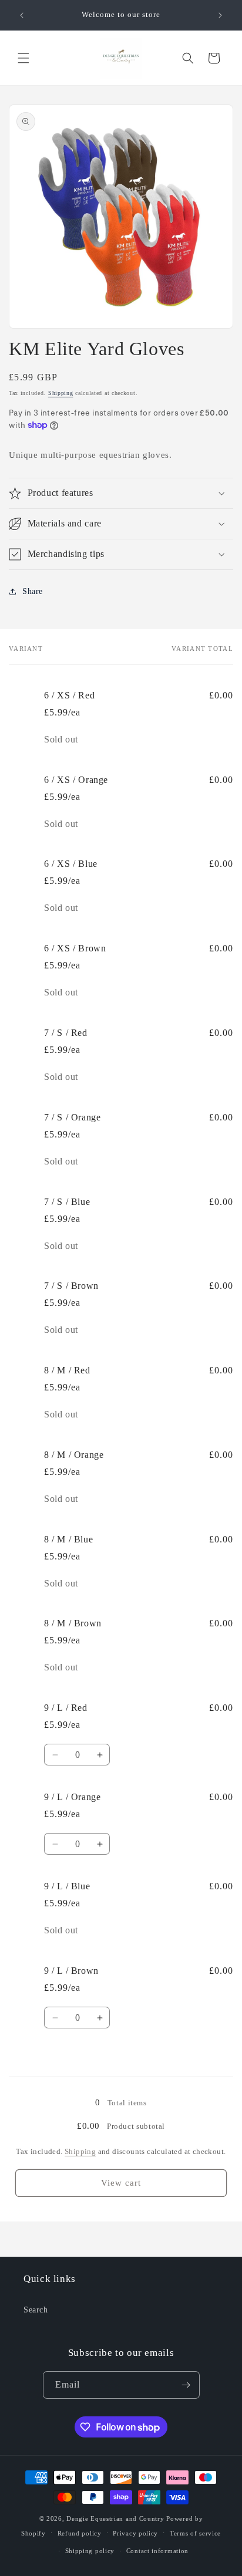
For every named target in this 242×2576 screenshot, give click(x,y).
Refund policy (80, 2533)
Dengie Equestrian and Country (115, 2518)
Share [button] (33, 591)
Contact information (157, 2551)
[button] (23, 58)
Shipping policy (90, 2551)
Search (36, 2310)
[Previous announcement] (22, 15)
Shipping (61, 393)
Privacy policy (135, 2533)
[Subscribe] (186, 2385)
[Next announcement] (220, 15)
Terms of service (195, 2533)
